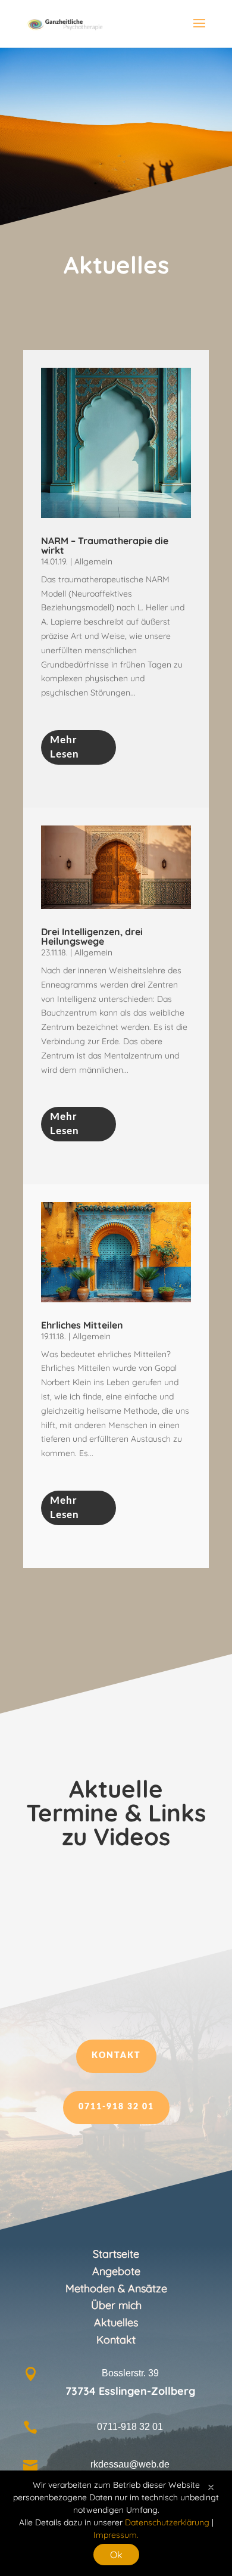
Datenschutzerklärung (167, 2522)
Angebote (116, 2271)
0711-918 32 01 (116, 2107)
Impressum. (116, 2535)
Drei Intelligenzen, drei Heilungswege (92, 936)
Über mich (116, 2305)
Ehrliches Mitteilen (82, 1325)
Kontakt (116, 2056)
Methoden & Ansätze (116, 2288)
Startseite (116, 2254)
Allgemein (93, 561)
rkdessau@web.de (130, 2464)
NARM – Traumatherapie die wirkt (105, 545)
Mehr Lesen (65, 747)
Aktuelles (116, 2322)
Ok (116, 2555)
